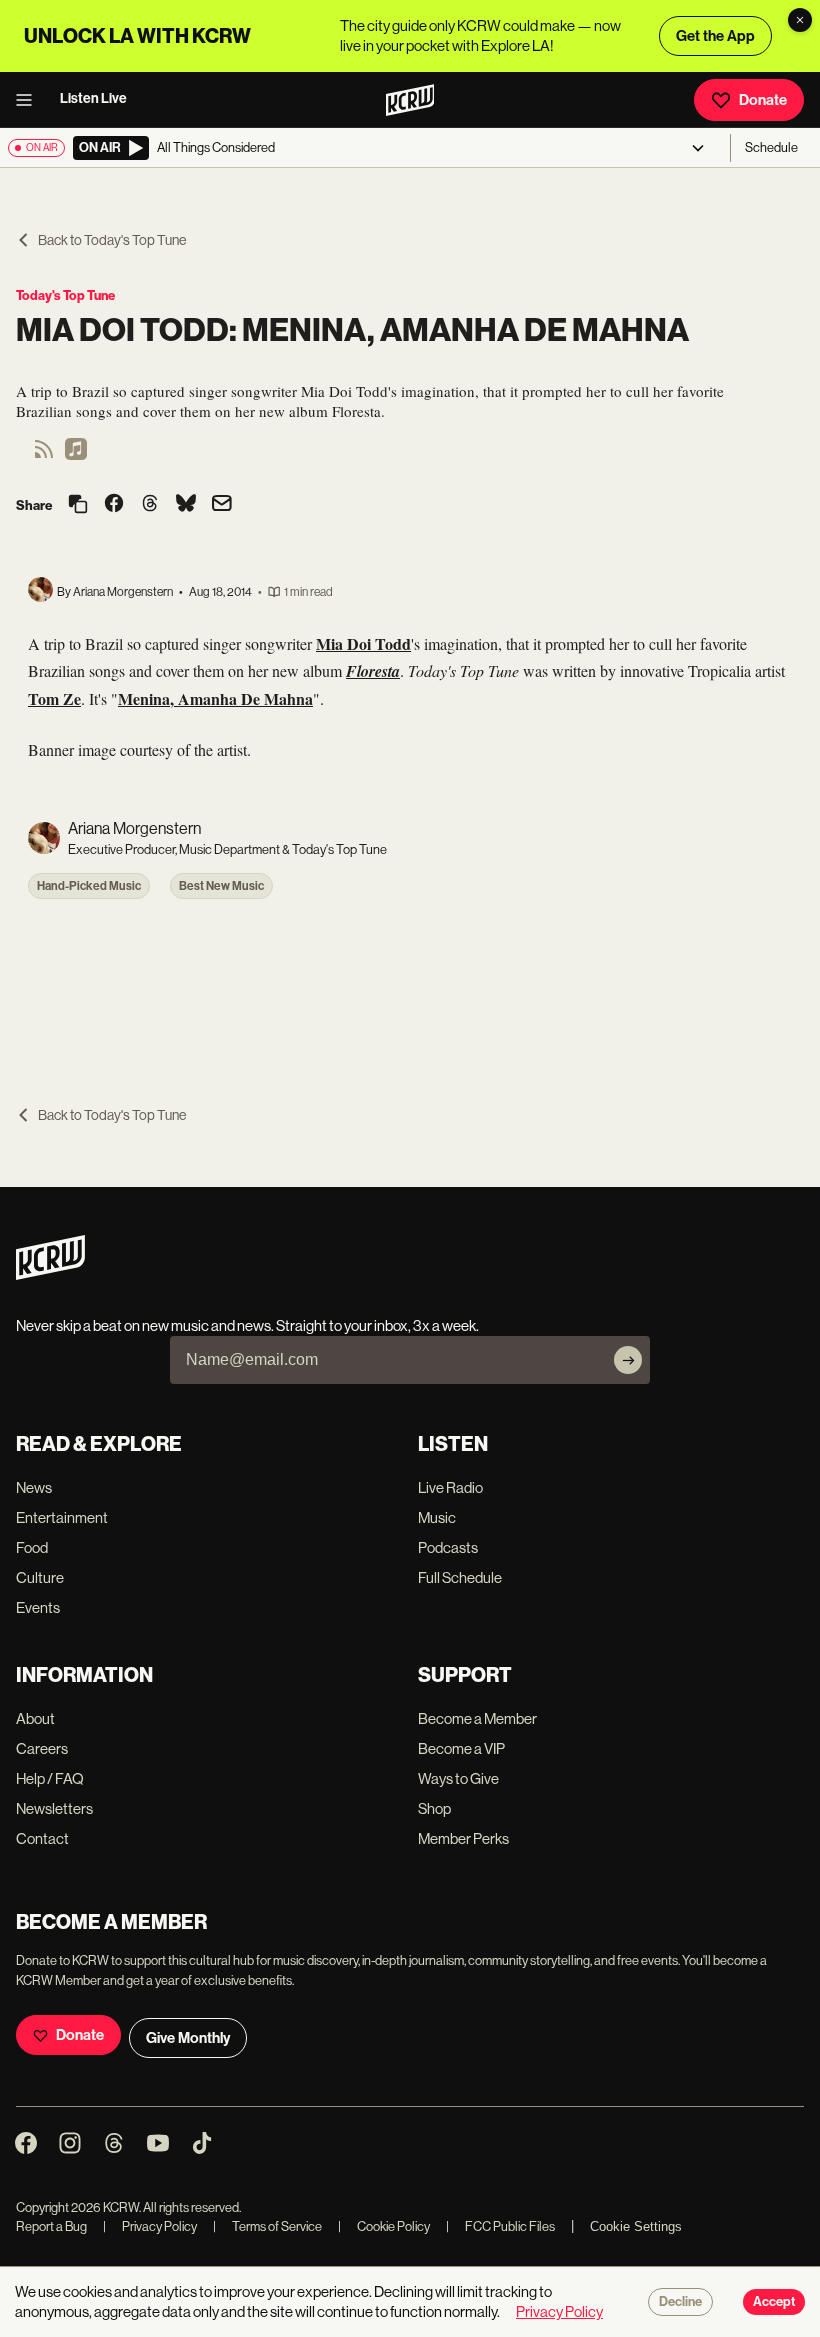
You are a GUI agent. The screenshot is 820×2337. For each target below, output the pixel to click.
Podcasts (448, 1547)
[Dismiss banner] (800, 20)
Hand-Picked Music (89, 886)
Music (437, 1517)
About (35, 1718)
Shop (434, 1808)
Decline (680, 2302)
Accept (774, 2302)
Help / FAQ (50, 1778)
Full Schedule (460, 1577)
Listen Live (93, 98)
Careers (42, 1748)
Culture (40, 1577)
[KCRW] (50, 1274)
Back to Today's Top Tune (112, 240)
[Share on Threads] (150, 505)
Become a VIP (461, 1748)
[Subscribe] (628, 1360)
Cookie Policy (384, 2226)
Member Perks (463, 1838)
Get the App (715, 36)
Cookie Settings (636, 2226)
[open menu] (30, 100)
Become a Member (477, 1718)
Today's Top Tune (65, 295)
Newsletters (54, 1808)
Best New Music (221, 886)
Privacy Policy (150, 2226)
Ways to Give (458, 1778)
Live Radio (450, 1487)
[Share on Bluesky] (186, 505)
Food (32, 1547)
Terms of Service (267, 2226)
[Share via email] (222, 505)
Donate (763, 100)
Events (38, 1607)
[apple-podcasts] (76, 455)
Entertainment (62, 1517)
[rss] (44, 455)
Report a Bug (51, 2226)
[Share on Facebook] (114, 505)
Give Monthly (188, 2038)
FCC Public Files (500, 2226)
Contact (42, 1838)
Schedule (771, 147)
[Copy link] (78, 505)
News (34, 1487)
